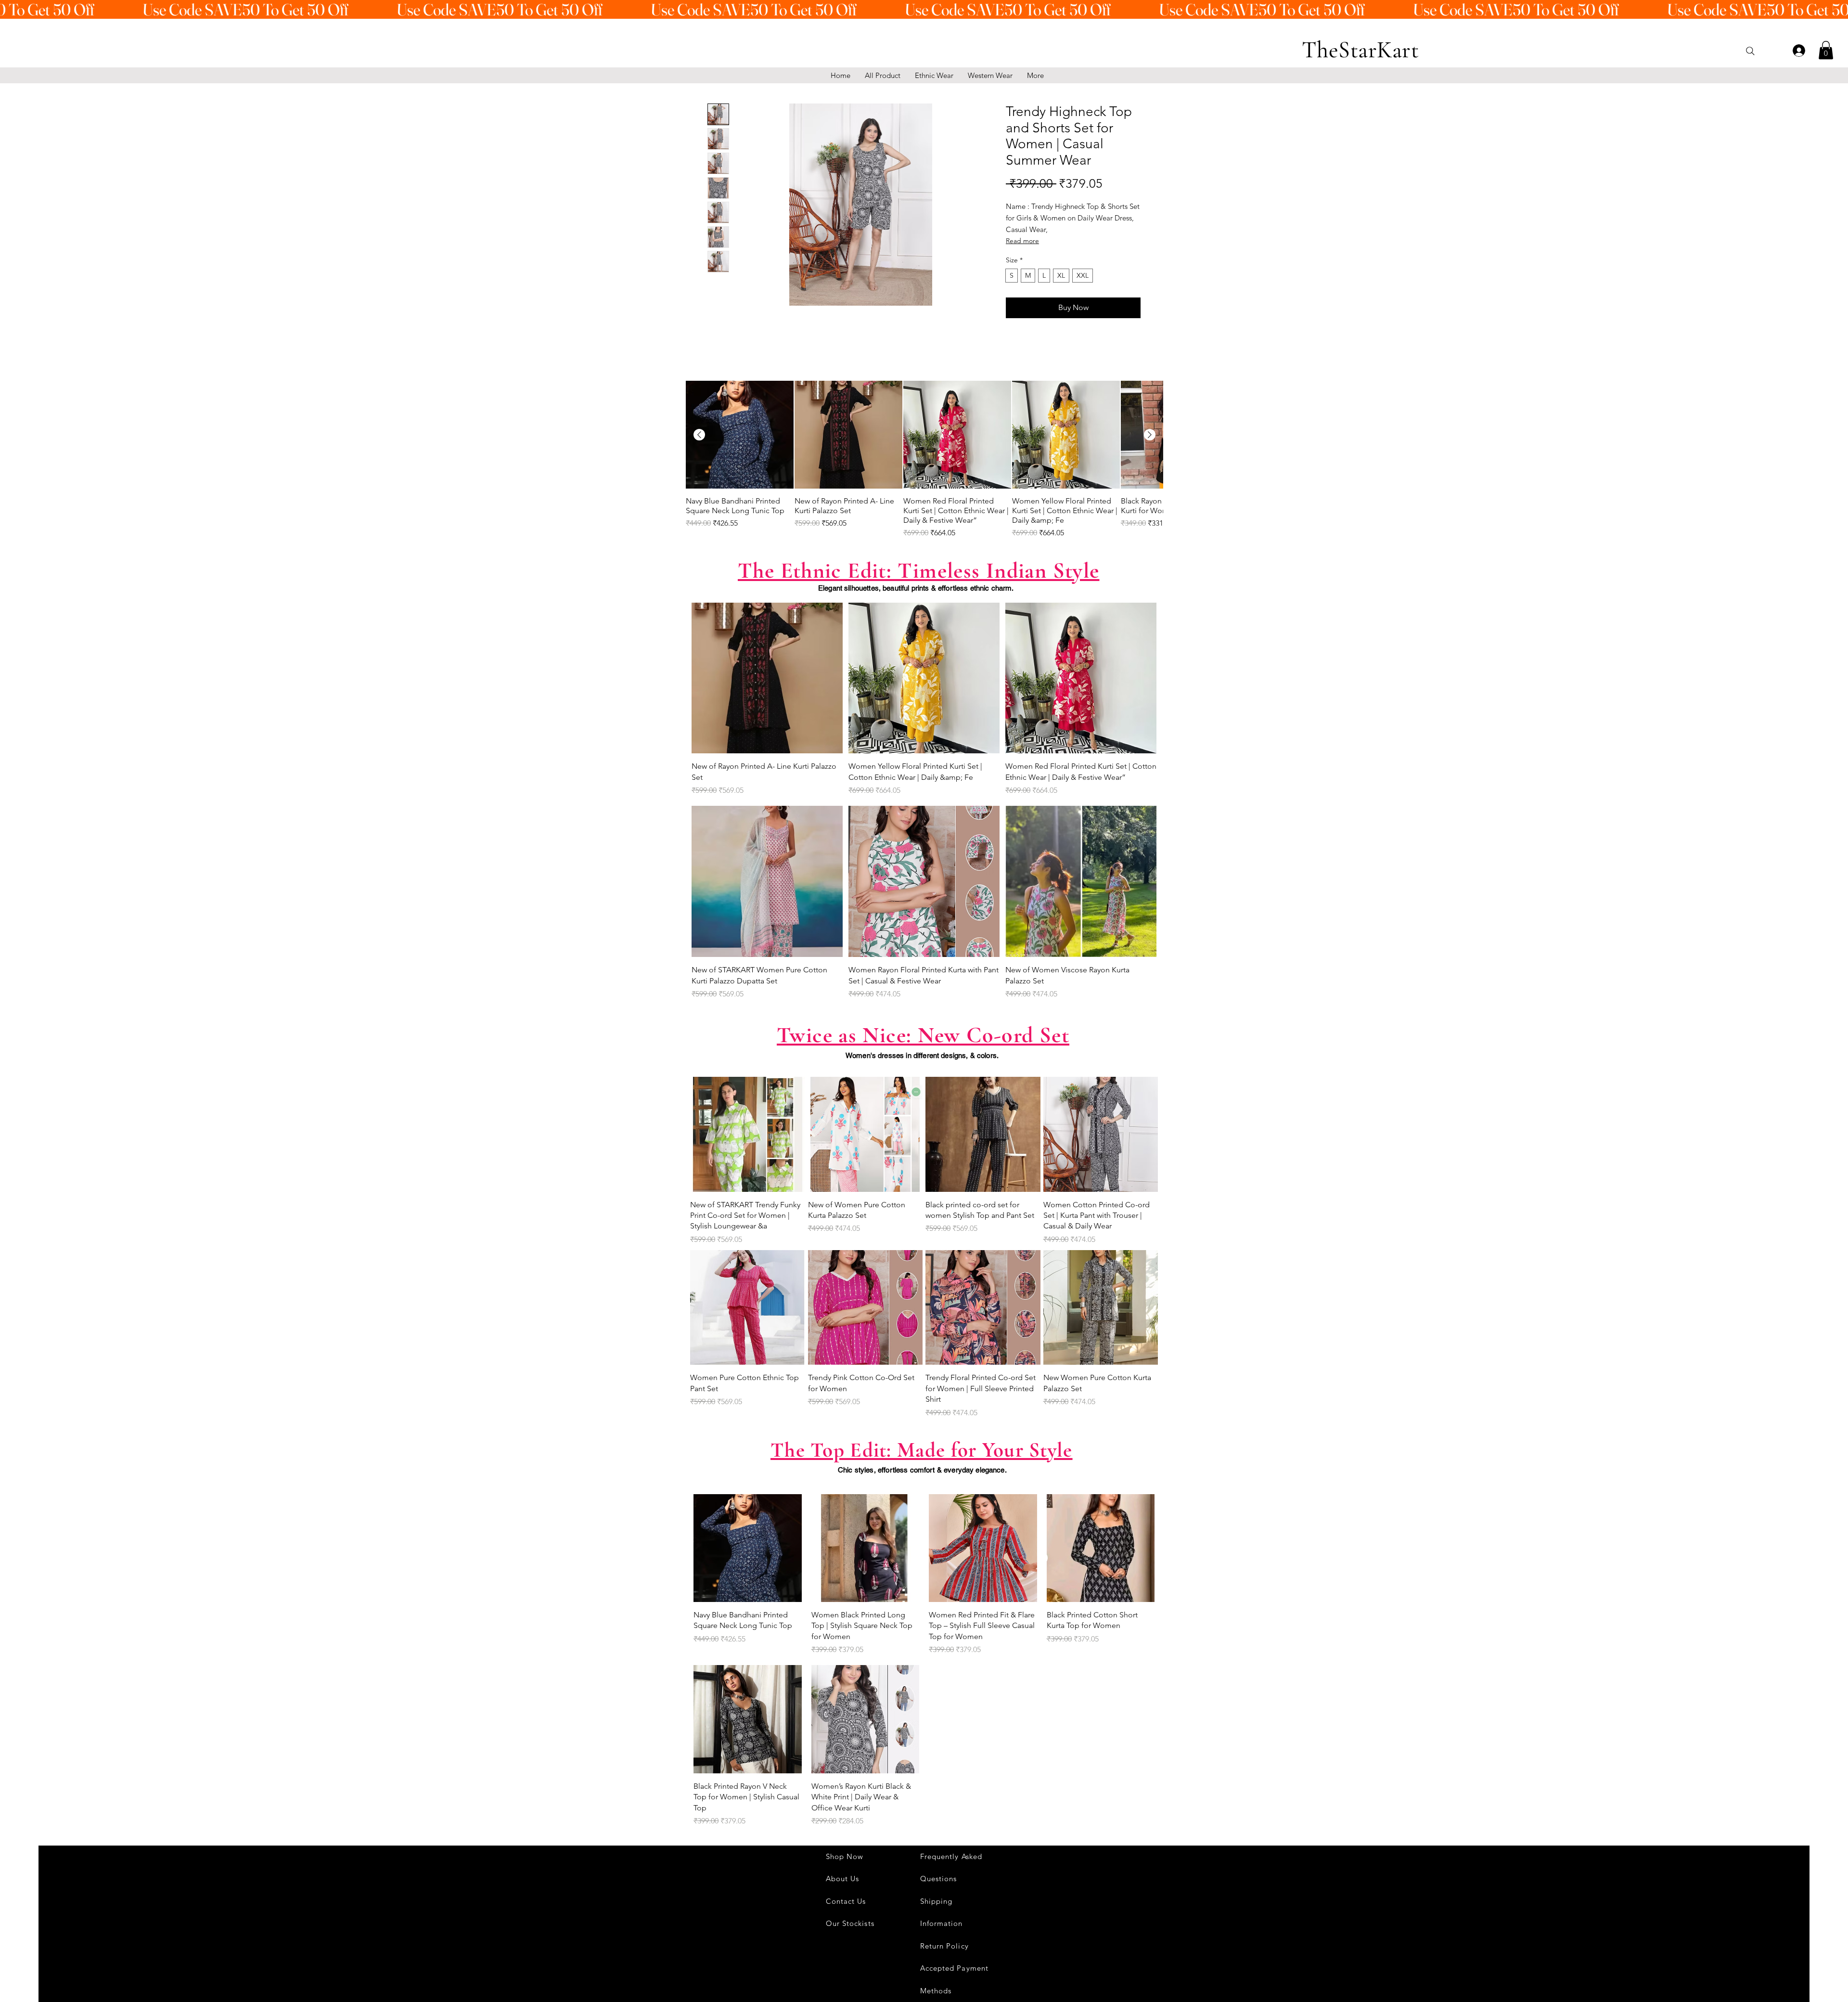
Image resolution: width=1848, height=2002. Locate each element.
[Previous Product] (699, 435)
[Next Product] (1150, 435)
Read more (1022, 241)
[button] (1826, 50)
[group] (924, 460)
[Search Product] (1750, 51)
